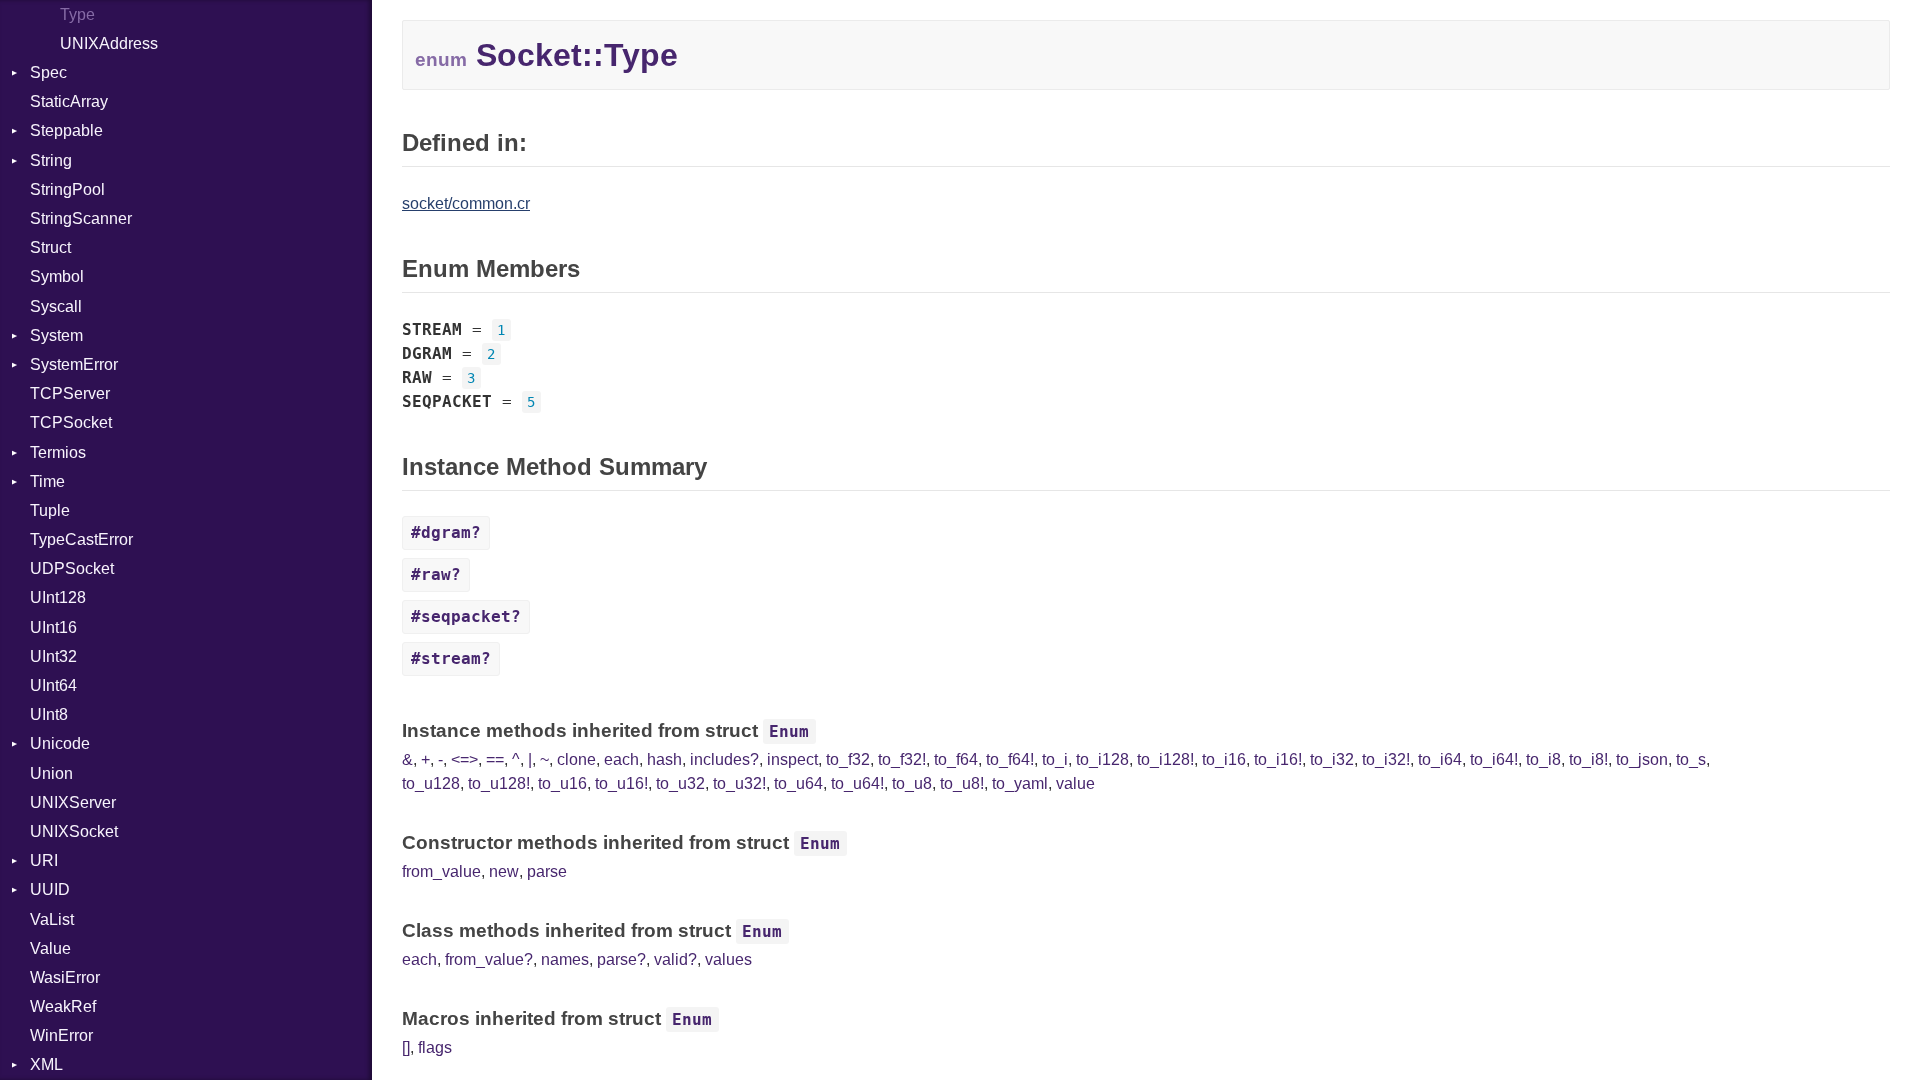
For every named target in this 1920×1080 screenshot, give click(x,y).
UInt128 (58, 597)
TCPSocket (71, 422)
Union (51, 773)
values (728, 959)
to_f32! (902, 759)
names (565, 959)
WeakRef (63, 1006)
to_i (1055, 759)
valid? (675, 959)
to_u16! (621, 783)
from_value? (489, 959)
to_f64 (956, 759)
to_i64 (1440, 759)
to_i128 (1102, 759)
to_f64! (1010, 759)
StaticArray (69, 101)
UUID (50, 889)
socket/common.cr (466, 203)
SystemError (74, 364)
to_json (1642, 759)
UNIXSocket (74, 831)
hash (664, 759)
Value (50, 948)
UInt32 (53, 656)
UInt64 (53, 685)
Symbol (57, 276)
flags (435, 1047)
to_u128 (431, 783)
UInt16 (53, 627)
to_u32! (739, 783)
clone (576, 759)
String (51, 160)
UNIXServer (73, 802)
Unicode (60, 743)
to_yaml (1020, 783)
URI (44, 860)
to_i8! (1588, 759)
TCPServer (70, 393)
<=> (464, 759)
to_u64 (798, 783)
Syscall (56, 306)
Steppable (66, 130)
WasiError (65, 977)
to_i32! (1386, 759)
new (504, 871)
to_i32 (1332, 759)
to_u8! (962, 783)
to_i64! (1494, 759)
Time (47, 481)
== (495, 759)
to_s (1691, 759)
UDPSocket (72, 568)
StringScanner (81, 218)
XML (46, 1064)
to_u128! (499, 783)
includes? (724, 759)
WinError (61, 1035)
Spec (48, 72)
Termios (58, 452)
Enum (789, 731)
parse (547, 871)
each (621, 759)
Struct (50, 247)
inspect (792, 759)
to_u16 (562, 783)
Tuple (50, 510)
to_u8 (912, 783)
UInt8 (49, 714)
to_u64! (857, 783)
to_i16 (1224, 759)
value (1075, 783)
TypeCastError (81, 539)
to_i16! (1278, 759)
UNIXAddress (109, 43)
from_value (441, 871)
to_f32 (848, 759)
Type (77, 14)
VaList (52, 919)
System (56, 335)
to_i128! (1165, 759)
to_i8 (1543, 759)
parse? (621, 959)
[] (406, 1047)
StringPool (67, 189)
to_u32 (680, 783)
